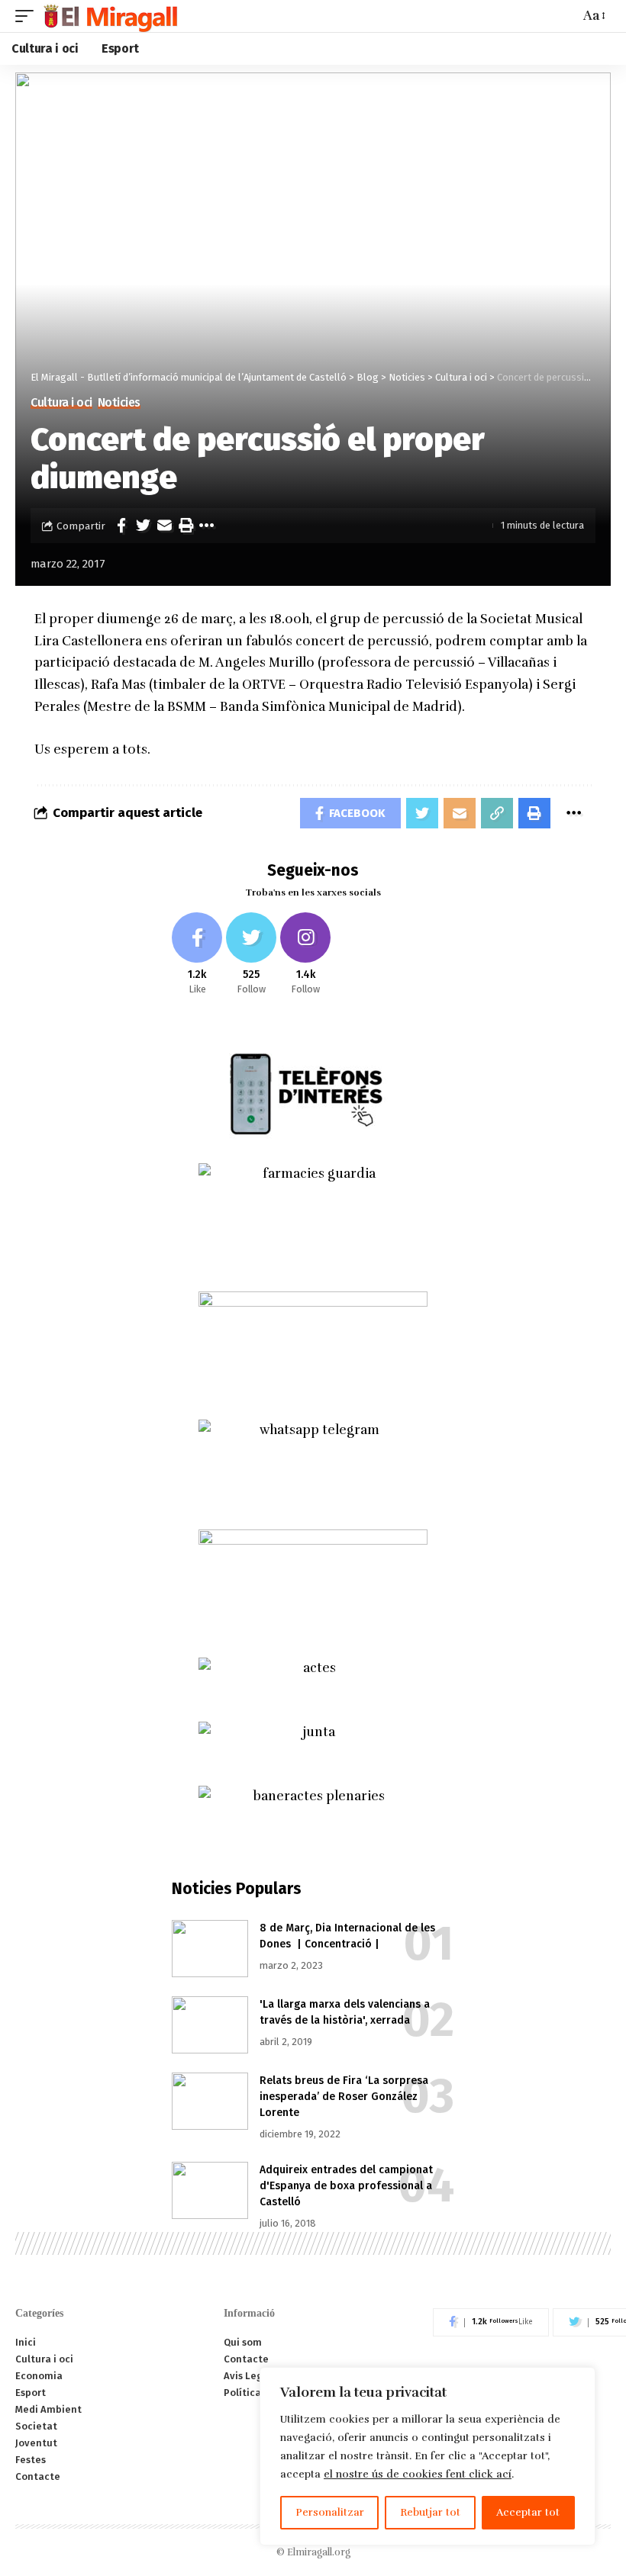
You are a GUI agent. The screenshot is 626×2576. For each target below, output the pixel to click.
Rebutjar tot (430, 2512)
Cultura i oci (61, 403)
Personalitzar (330, 2512)
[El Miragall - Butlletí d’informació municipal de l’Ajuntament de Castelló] (110, 16)
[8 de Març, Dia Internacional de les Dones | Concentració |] (210, 1949)
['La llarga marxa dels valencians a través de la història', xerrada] (210, 2025)
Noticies (119, 403)
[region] (428, 2456)
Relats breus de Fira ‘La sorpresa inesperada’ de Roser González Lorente (344, 2097)
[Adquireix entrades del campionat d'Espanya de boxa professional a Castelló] (210, 2190)
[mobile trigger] (28, 16)
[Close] (579, 2380)
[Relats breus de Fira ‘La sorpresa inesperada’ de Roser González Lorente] (210, 2101)
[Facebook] (197, 955)
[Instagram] (305, 955)
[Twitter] (251, 955)
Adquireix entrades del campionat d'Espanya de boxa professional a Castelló (346, 2186)
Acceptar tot (528, 2512)
